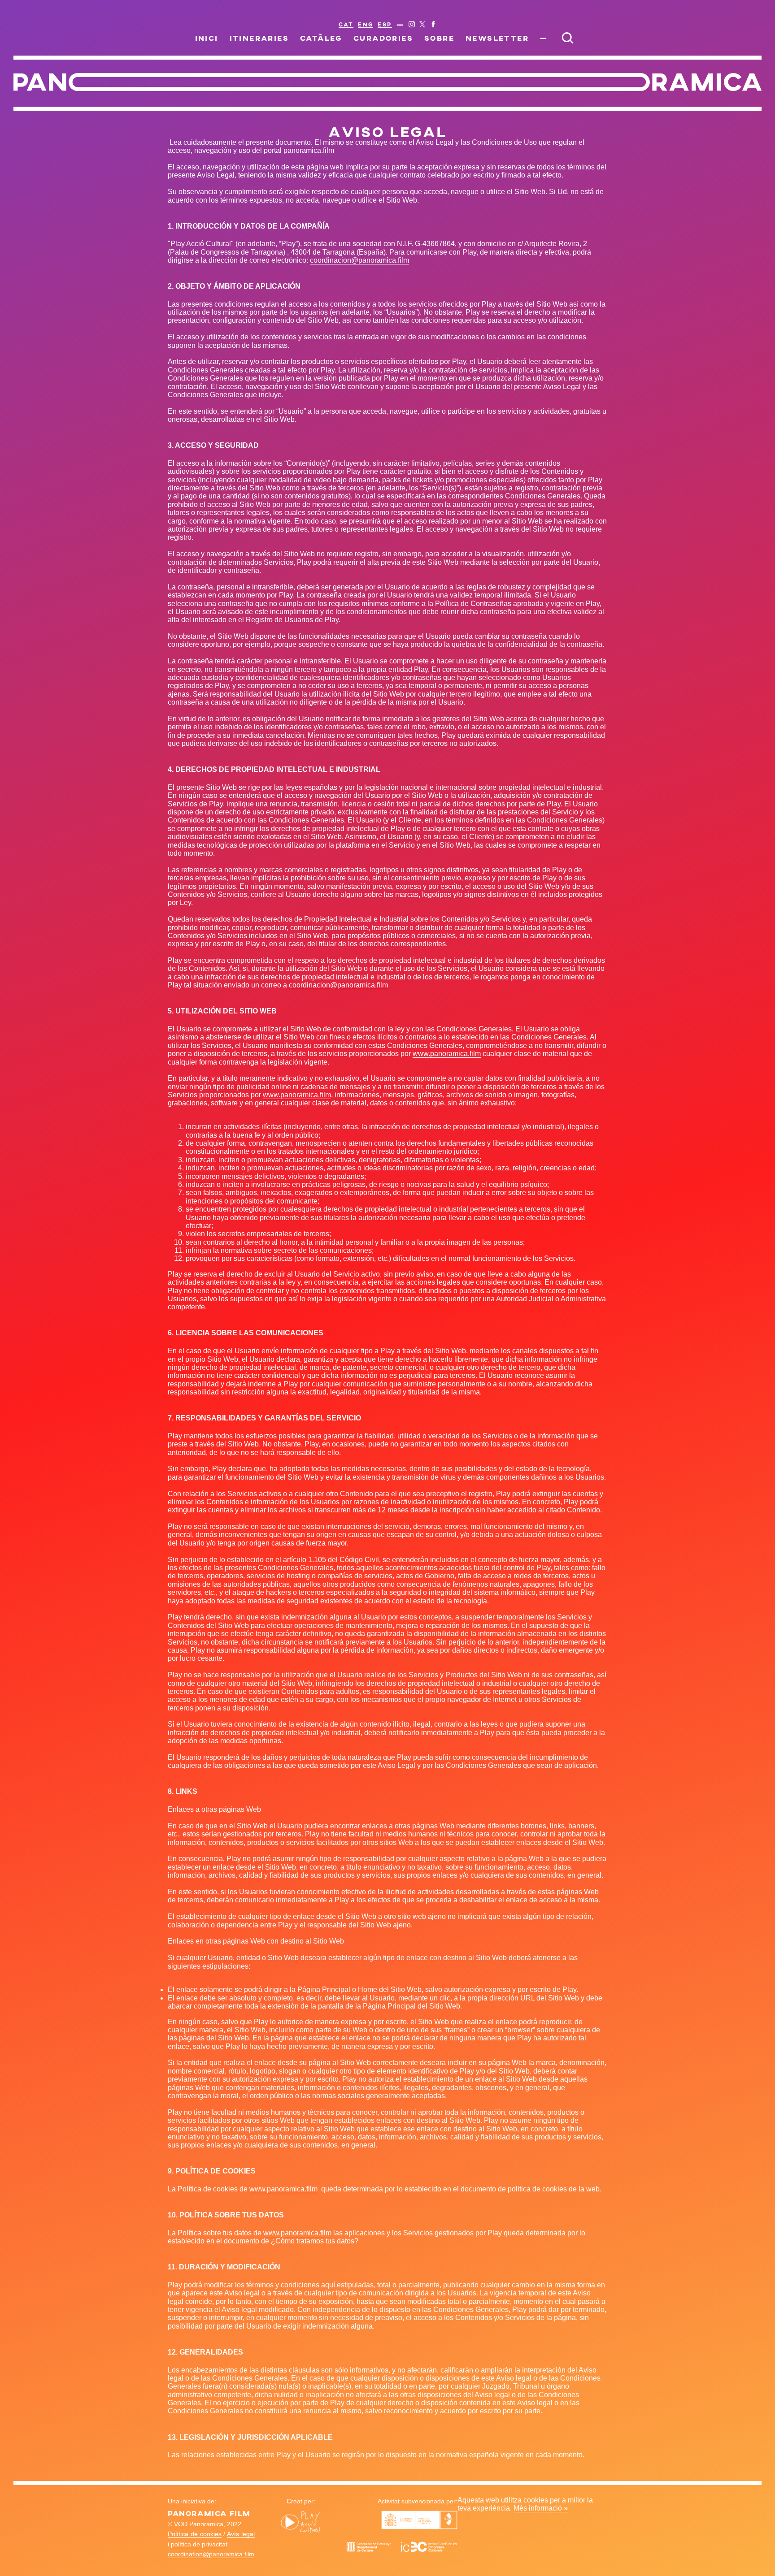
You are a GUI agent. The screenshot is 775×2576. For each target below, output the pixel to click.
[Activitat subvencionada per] (401, 2551)
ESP (385, 24)
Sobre (439, 38)
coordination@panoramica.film (211, 2554)
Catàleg (321, 38)
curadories (383, 38)
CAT (346, 24)
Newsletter (497, 38)
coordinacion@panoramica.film (359, 260)
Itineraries (259, 38)
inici (207, 38)
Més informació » (541, 2508)
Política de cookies (195, 2534)
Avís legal (241, 2534)
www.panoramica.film (447, 1054)
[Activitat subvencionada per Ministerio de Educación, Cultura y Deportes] (419, 2527)
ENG (366, 24)
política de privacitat (199, 2544)
